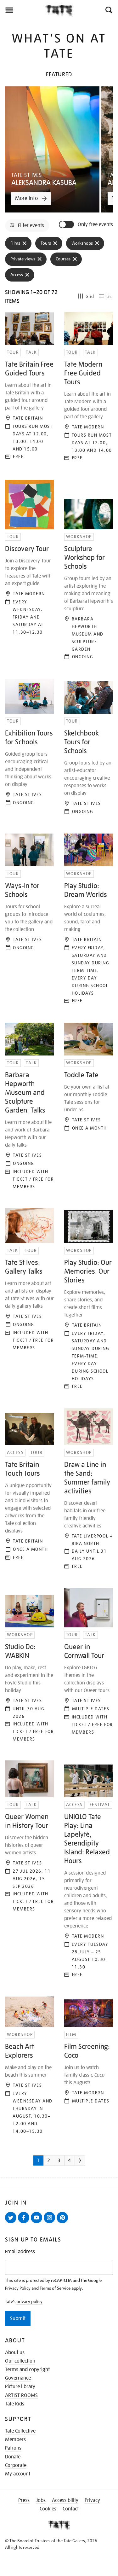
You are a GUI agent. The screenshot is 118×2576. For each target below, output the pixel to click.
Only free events (95, 225)
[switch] (67, 224)
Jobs (41, 2500)
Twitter (12, 2223)
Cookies (48, 2509)
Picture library (20, 2387)
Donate (13, 2457)
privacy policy (29, 2301)
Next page (89, 2163)
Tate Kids (15, 2404)
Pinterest (64, 2223)
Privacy (92, 2500)
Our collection (20, 2361)
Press (24, 2500)
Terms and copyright (27, 2370)
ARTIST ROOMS (21, 2395)
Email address (20, 2252)
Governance (18, 2378)
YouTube (38, 2223)
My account (18, 2474)
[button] (108, 10)
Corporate (16, 2465)
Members (15, 2439)
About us (15, 2352)
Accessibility (65, 2500)
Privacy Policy (18, 2288)
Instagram (51, 2223)
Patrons (13, 2448)
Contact (71, 2509)
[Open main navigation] (22, 10)
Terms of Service (55, 2288)
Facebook (25, 2223)
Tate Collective (20, 2431)
